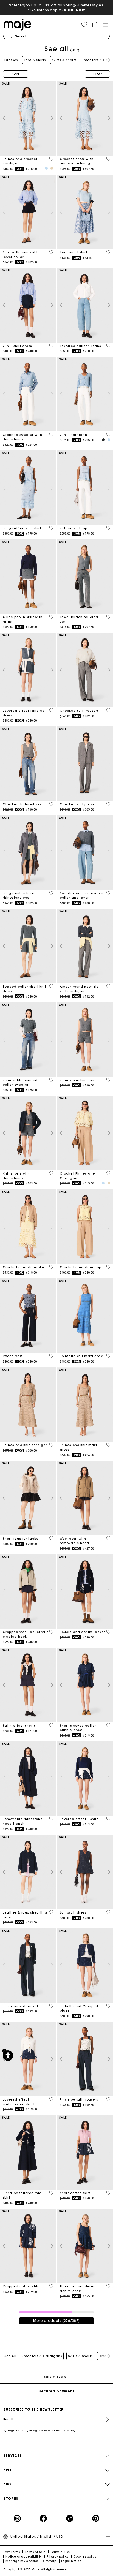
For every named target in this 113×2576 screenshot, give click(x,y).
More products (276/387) (56, 2321)
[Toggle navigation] (105, 25)
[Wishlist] (51, 159)
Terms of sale (35, 2552)
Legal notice (71, 2561)
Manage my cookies (22, 2561)
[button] (84, 25)
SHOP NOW (74, 10)
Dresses (11, 60)
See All (10, 2356)
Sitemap (50, 2561)
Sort (16, 74)
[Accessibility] (8, 2056)
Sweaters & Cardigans (42, 2356)
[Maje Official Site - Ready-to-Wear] (18, 24)
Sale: (14, 5)
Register (105, 2419)
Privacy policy (58, 2557)
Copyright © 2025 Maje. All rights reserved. (36, 2570)
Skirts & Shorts (64, 60)
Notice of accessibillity (24, 2557)
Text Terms (12, 2552)
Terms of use (60, 2552)
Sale (48, 2377)
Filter (97, 74)
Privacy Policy (65, 2430)
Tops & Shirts (35, 60)
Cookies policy (85, 2557)
